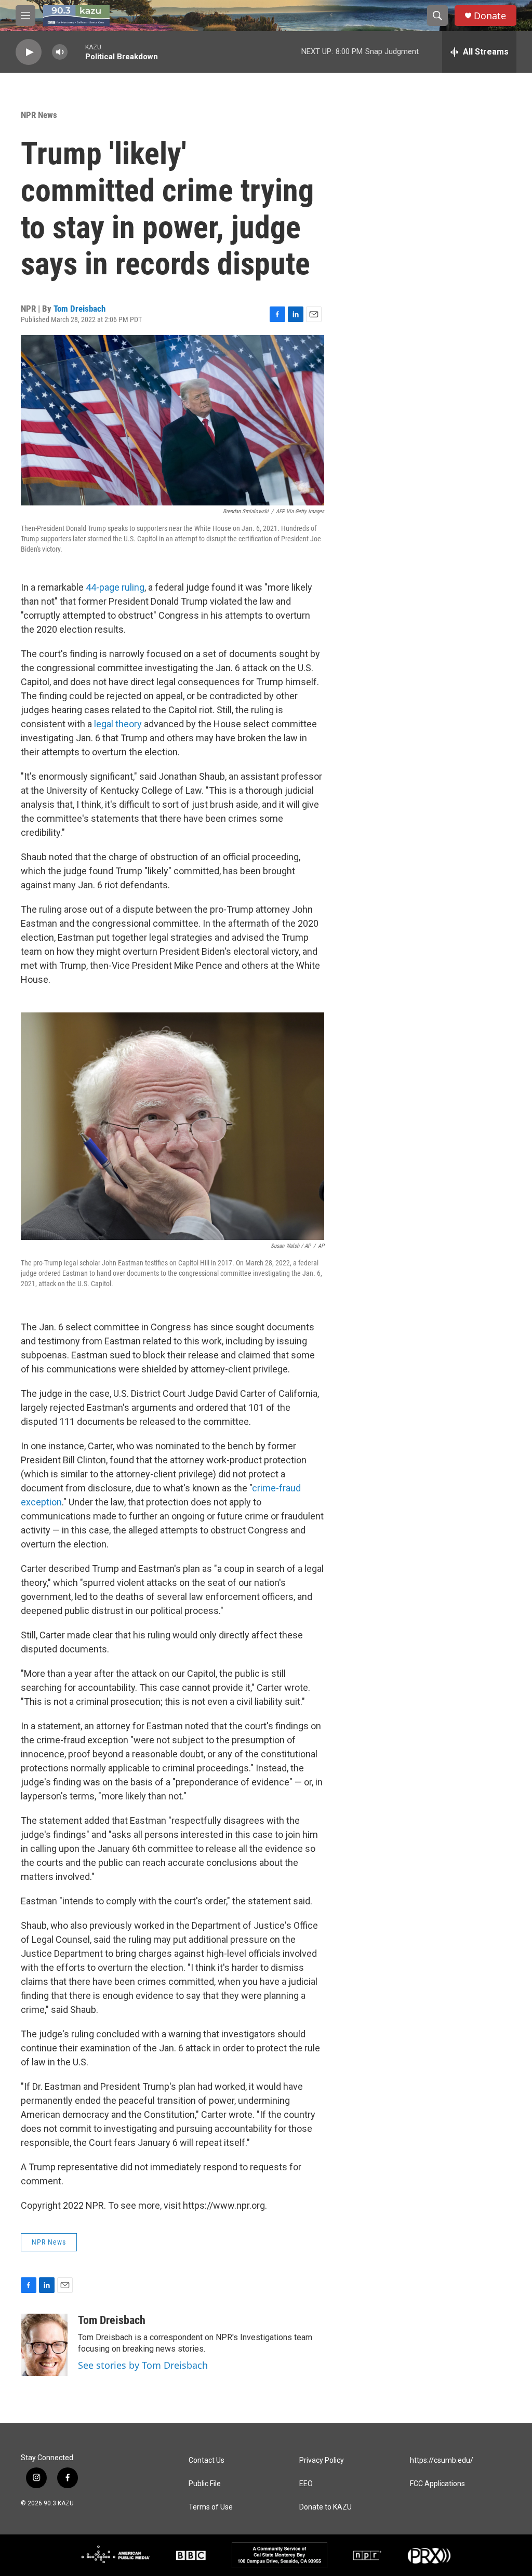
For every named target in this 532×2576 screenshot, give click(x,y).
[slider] (76, 52)
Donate (490, 16)
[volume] (60, 52)
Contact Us (207, 2460)
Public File (205, 2484)
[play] (29, 52)
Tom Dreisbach (79, 309)
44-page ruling (115, 587)
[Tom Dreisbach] (44, 2345)
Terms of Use (211, 2507)
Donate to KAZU (325, 2507)
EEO (306, 2484)
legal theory (118, 724)
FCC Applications (437, 2484)
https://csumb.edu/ (442, 2460)
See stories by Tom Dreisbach (143, 2365)
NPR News (39, 115)
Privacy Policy (322, 2460)
